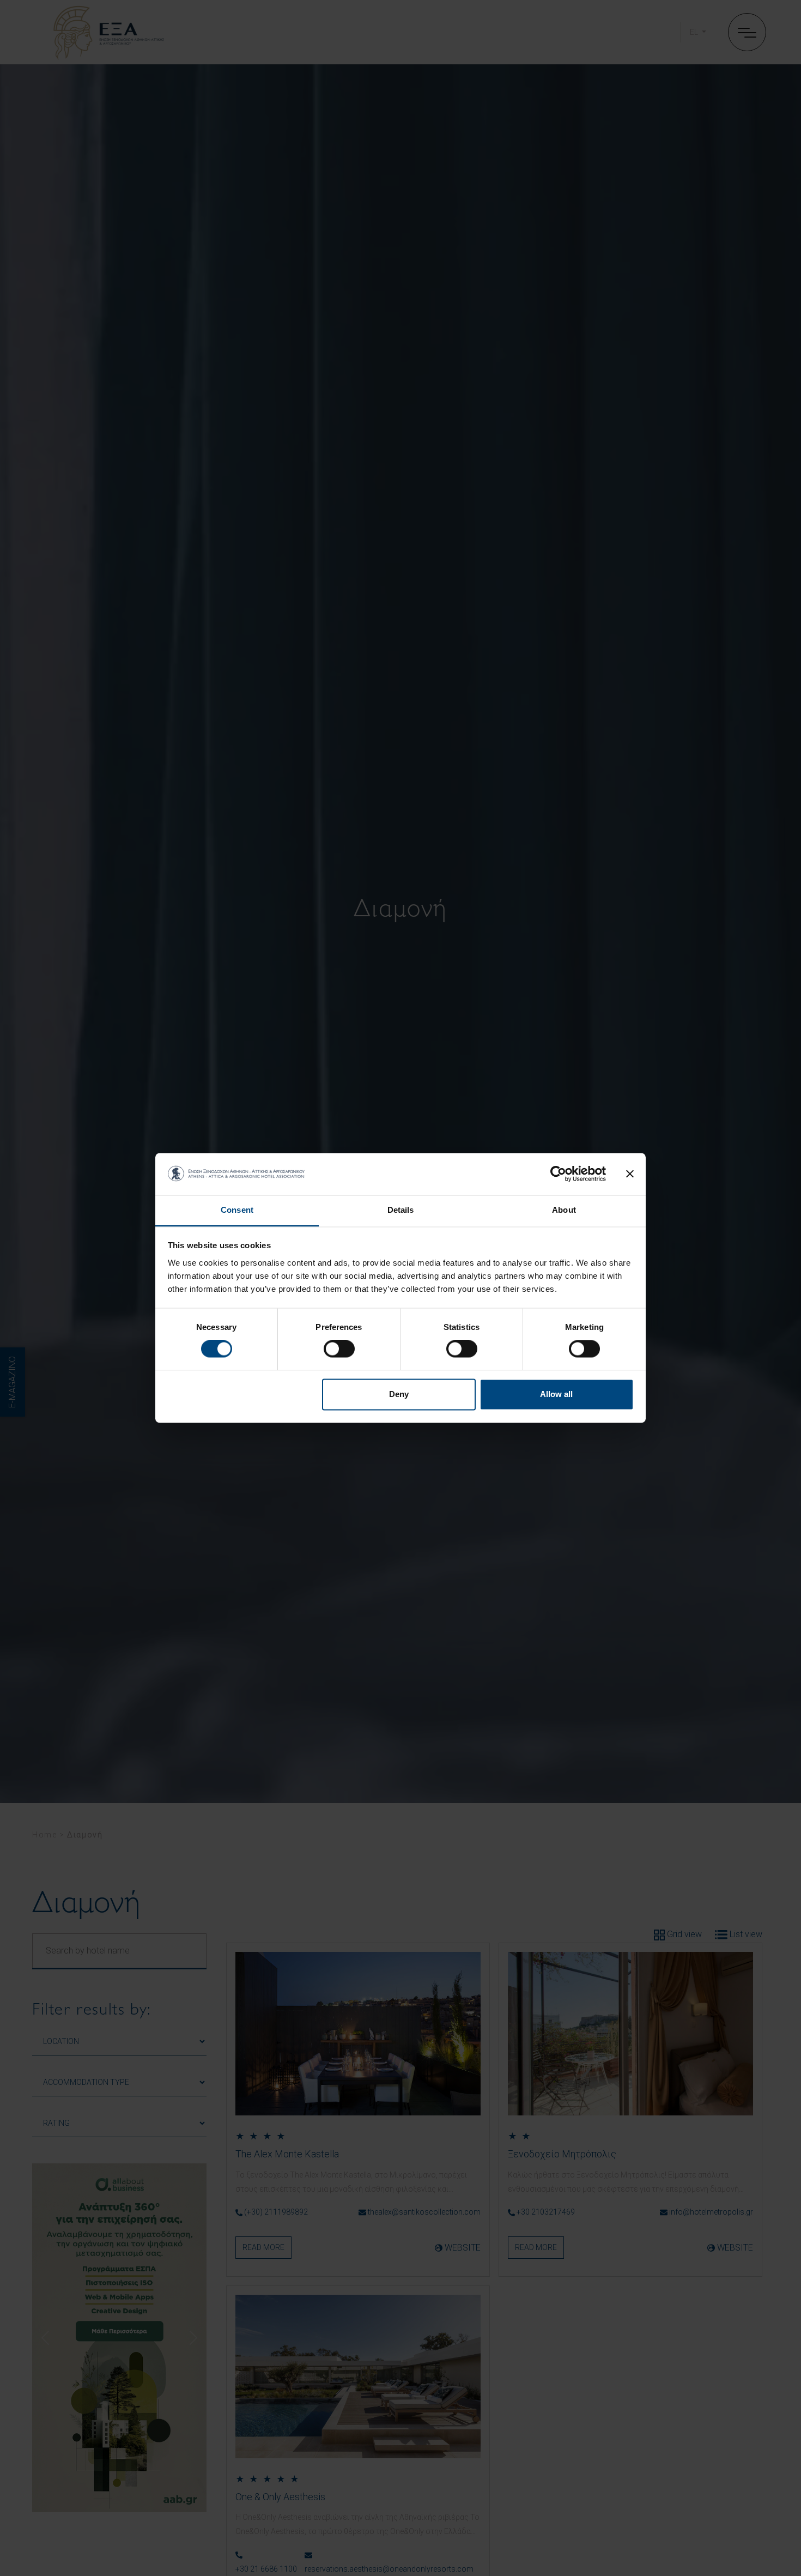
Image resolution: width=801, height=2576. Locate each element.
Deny (399, 1394)
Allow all (556, 1394)
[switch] (339, 1349)
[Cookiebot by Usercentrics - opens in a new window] (558, 1174)
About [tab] (564, 1210)
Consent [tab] (237, 1210)
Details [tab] (401, 1210)
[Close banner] (630, 1174)
